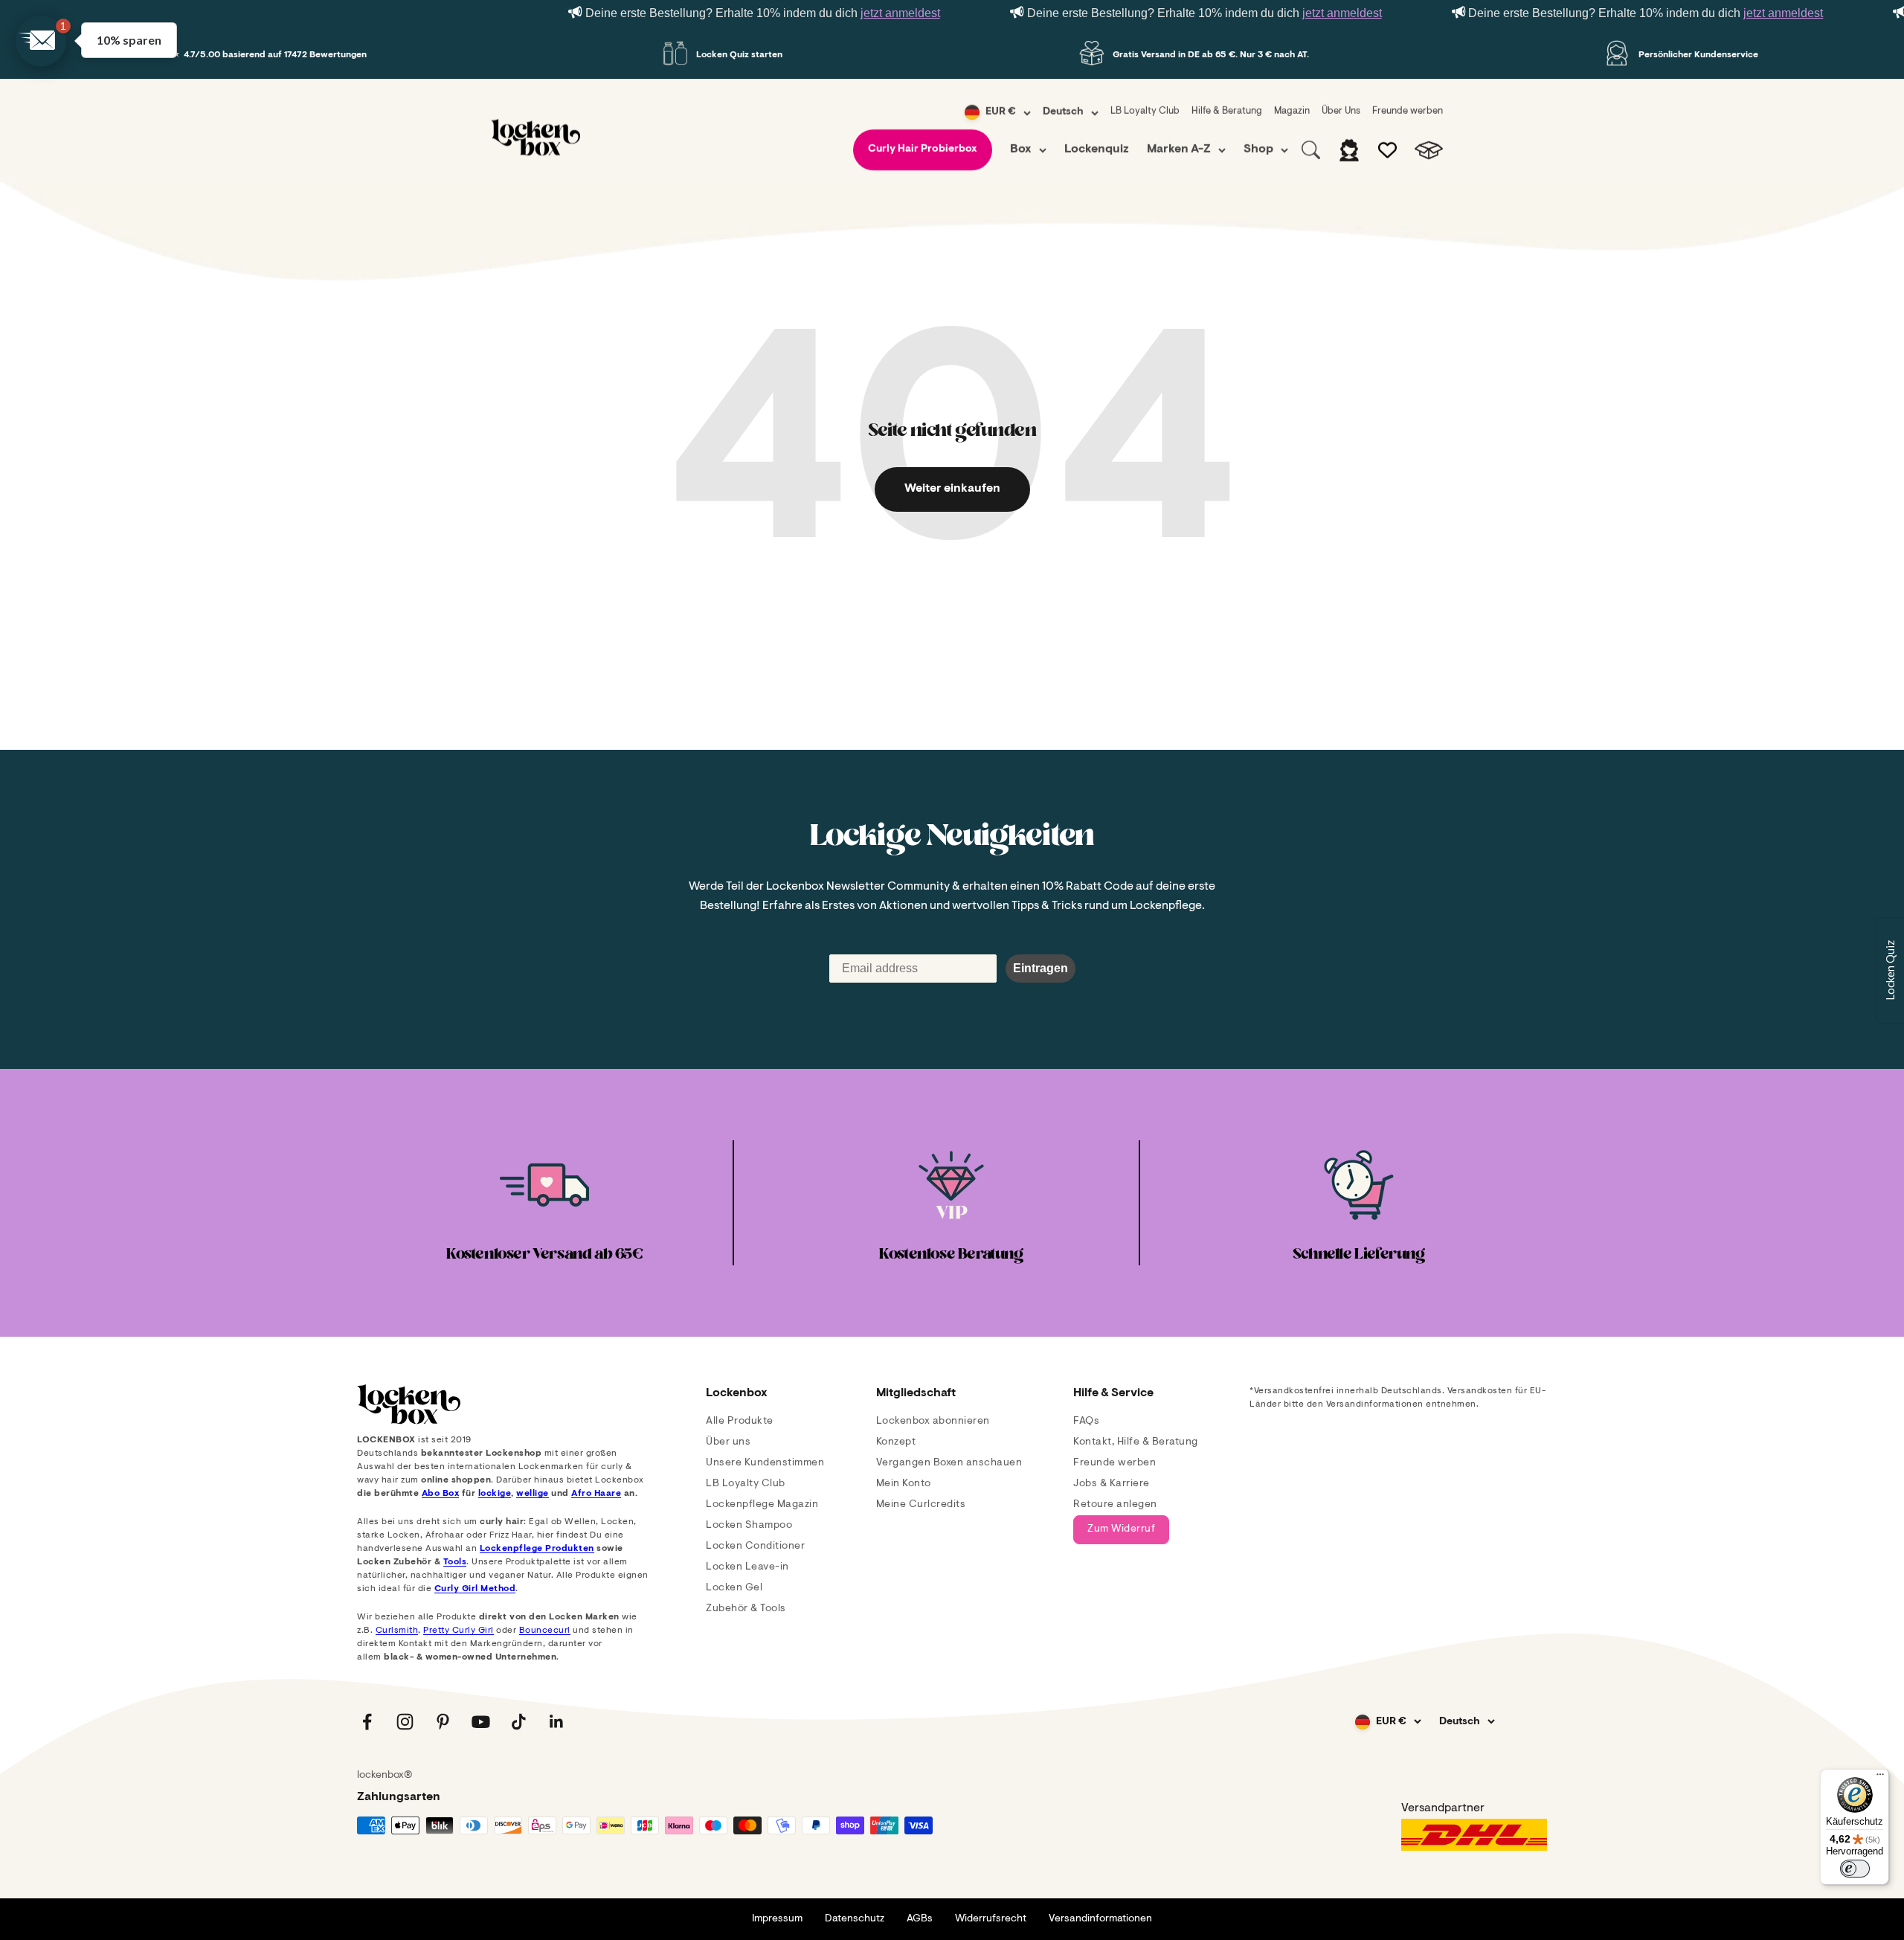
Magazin (1292, 111)
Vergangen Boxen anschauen (949, 1463)
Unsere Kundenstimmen (765, 1463)
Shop (1258, 150)
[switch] (1855, 1869)
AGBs (920, 1919)
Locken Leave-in (747, 1567)
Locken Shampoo (749, 1526)
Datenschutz (855, 1919)
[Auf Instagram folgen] (405, 1722)
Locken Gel (734, 1588)
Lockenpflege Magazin (762, 1505)
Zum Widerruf (1121, 1529)
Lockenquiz (1097, 150)
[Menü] (1880, 1778)
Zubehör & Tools (746, 1609)
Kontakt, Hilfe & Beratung (1136, 1442)
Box (1021, 150)
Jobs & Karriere (1112, 1484)
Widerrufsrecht (991, 1919)
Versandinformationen (1100, 1919)
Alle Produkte (740, 1422)
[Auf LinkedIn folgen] (557, 1722)
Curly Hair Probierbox (923, 150)
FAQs (1086, 1422)
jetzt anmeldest (900, 13)
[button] (41, 41)
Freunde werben (1408, 111)
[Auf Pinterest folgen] (443, 1722)
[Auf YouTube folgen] (481, 1722)
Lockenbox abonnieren (933, 1422)
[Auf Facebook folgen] (367, 1722)
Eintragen (1041, 968)
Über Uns (1341, 111)
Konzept (896, 1442)
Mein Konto (904, 1484)
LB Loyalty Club (1145, 111)
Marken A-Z (1179, 150)
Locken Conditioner (755, 1546)
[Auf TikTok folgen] (519, 1722)
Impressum (777, 1919)
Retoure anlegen (1115, 1505)
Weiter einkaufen (952, 489)
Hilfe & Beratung (1227, 111)
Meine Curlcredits (921, 1505)
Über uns (728, 1442)
